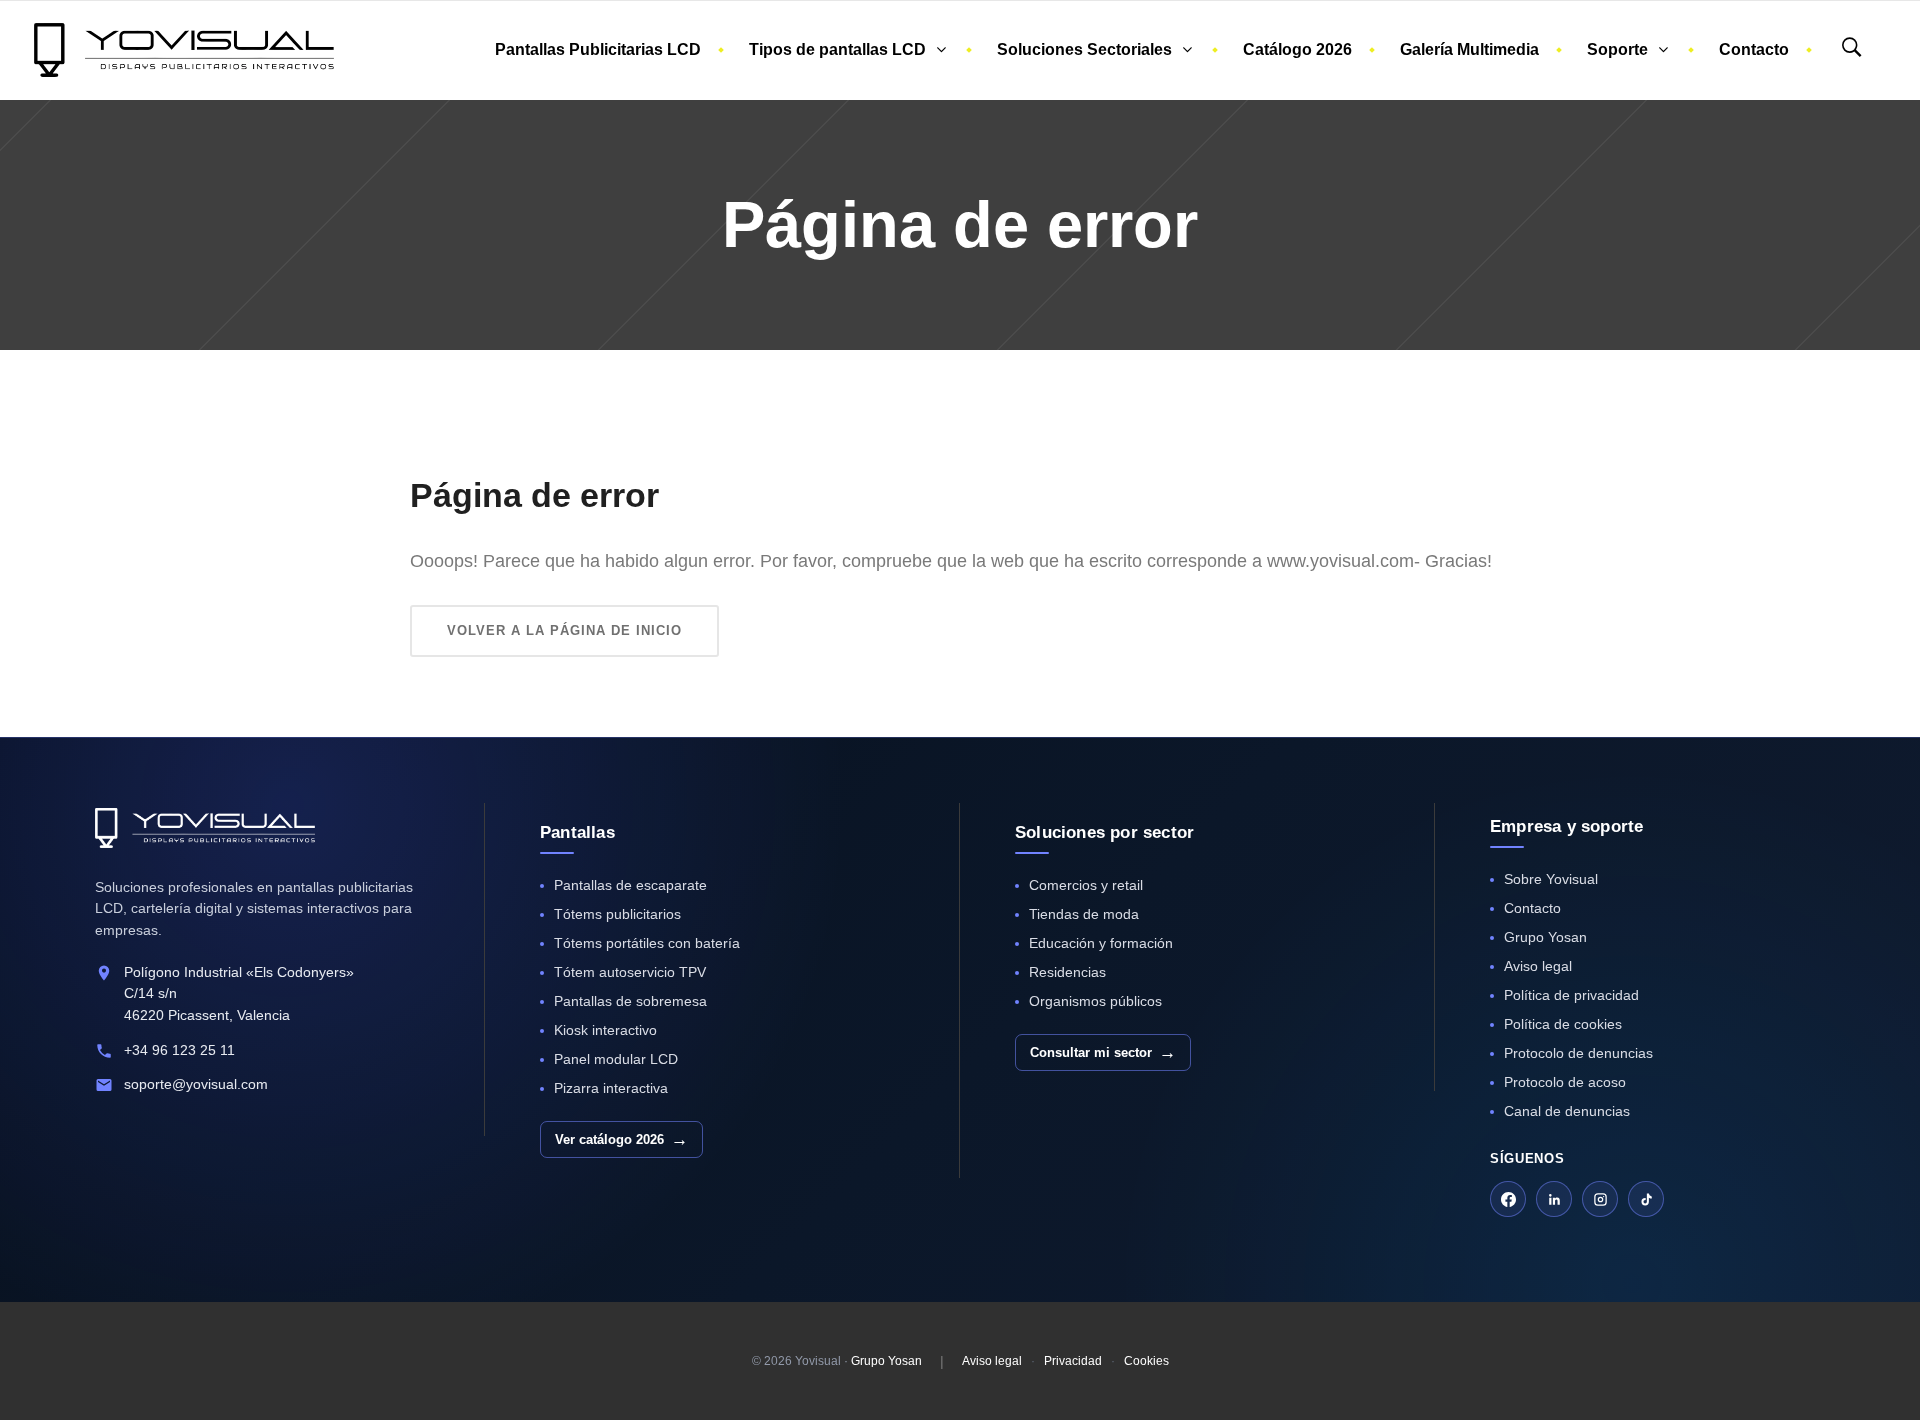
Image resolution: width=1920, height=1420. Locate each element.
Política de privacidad (1571, 995)
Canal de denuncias (1567, 1111)
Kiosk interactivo (605, 1030)
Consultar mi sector (1103, 1052)
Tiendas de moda (1084, 914)
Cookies (1146, 1361)
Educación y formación (1101, 943)
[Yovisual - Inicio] (205, 828)
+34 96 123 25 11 (179, 1050)
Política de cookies (1563, 1024)
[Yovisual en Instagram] (1600, 1199)
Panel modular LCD (616, 1059)
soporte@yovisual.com (196, 1084)
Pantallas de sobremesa (630, 1001)
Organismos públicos (1095, 1001)
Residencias (1067, 972)
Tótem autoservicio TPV (630, 972)
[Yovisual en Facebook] (1508, 1199)
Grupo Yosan (1545, 937)
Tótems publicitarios (617, 914)
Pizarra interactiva (611, 1088)
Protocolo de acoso (1565, 1082)
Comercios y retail (1086, 885)
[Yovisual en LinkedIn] (1554, 1199)
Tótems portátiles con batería (647, 943)
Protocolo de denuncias (1578, 1053)
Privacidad (1073, 1361)
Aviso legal (1538, 966)
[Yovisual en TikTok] (1646, 1199)
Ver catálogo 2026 (621, 1139)
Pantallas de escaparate (630, 885)
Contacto (1532, 908)
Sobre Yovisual (1551, 879)
